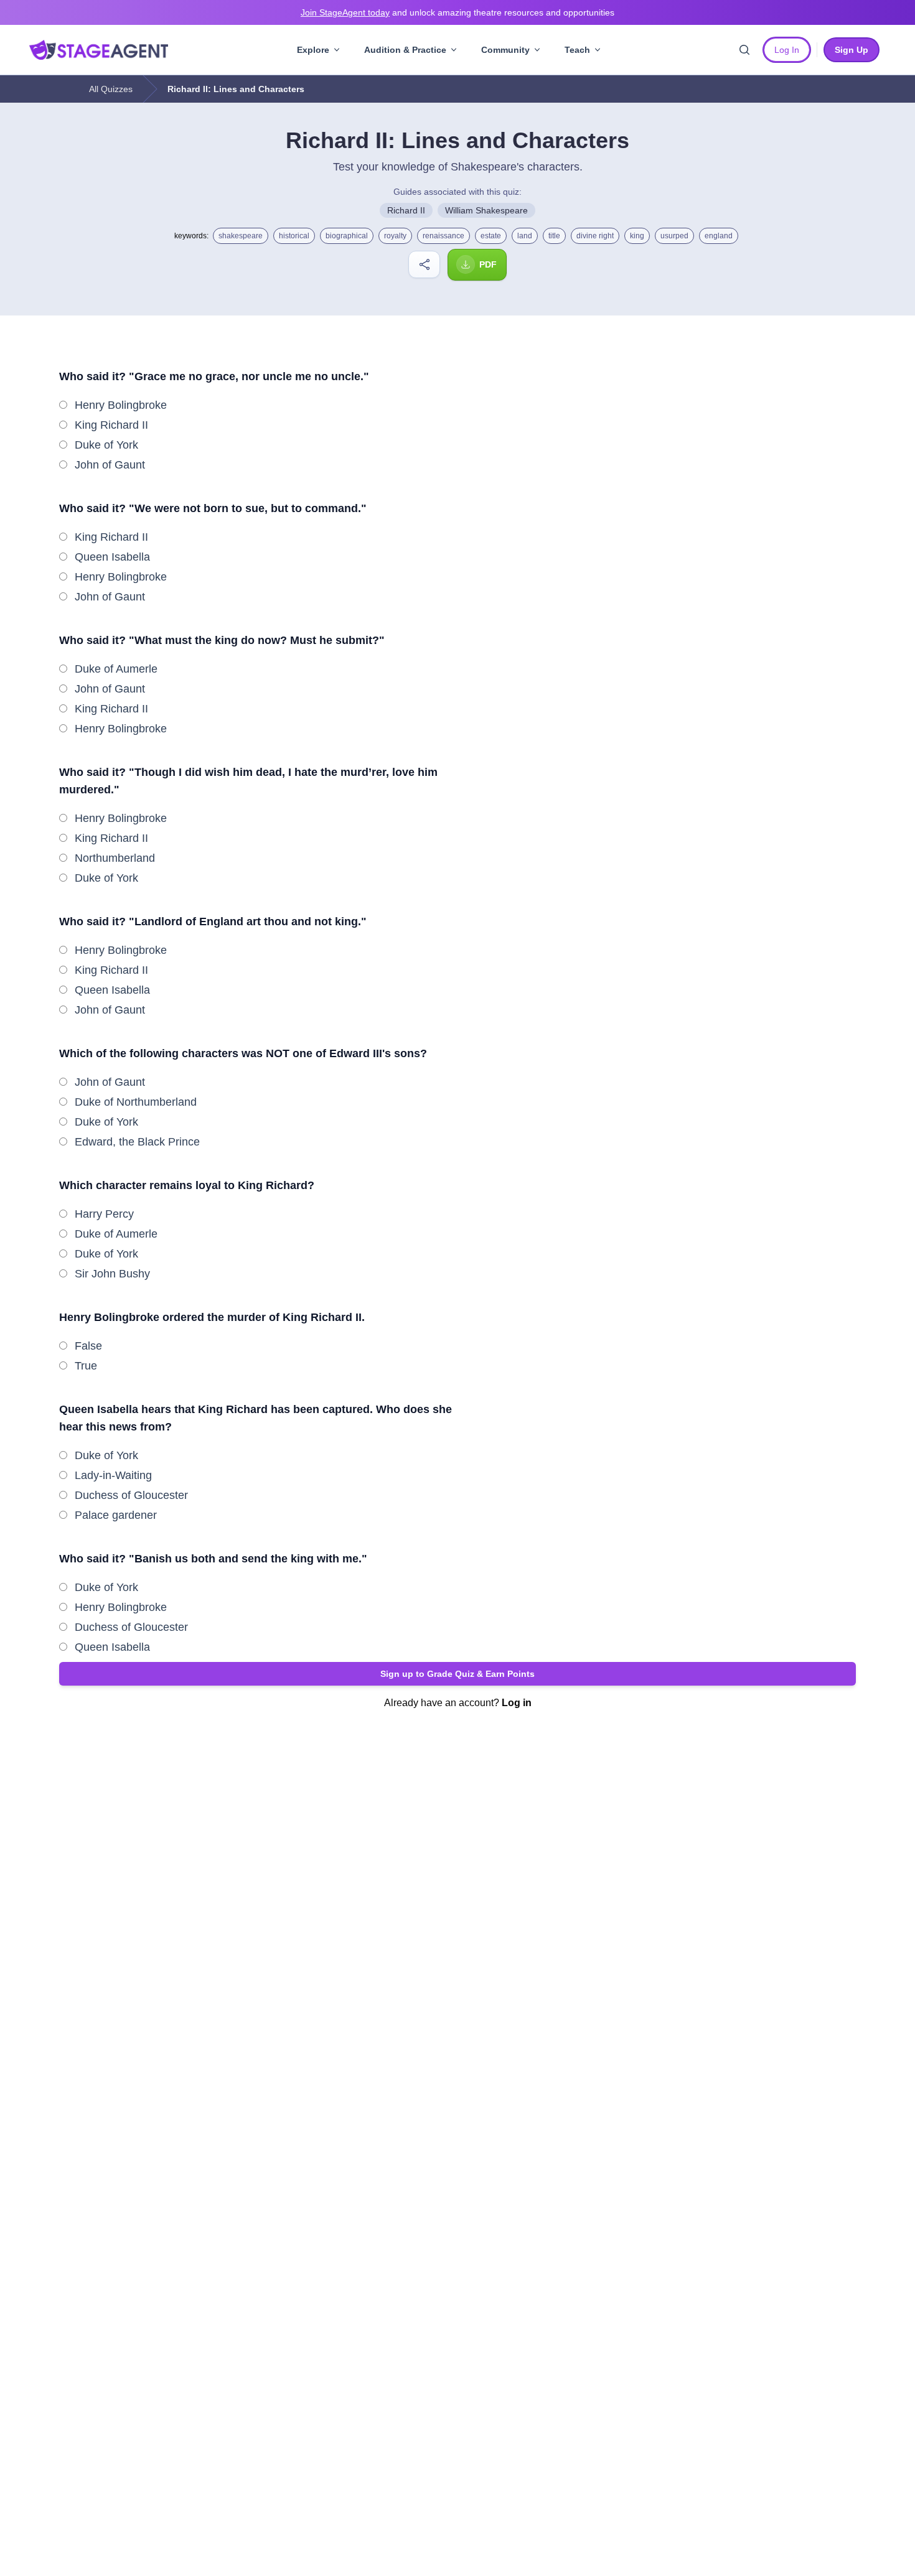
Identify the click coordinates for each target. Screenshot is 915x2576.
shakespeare (241, 236)
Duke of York (106, 445)
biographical (347, 236)
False (88, 1346)
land (525, 236)
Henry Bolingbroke (121, 405)
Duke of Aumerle (116, 669)
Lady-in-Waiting (113, 1475)
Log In (787, 50)
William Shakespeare (486, 210)
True (86, 1366)
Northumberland (115, 858)
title (554, 236)
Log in (517, 1703)
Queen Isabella (112, 557)
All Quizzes (111, 89)
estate (491, 236)
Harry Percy (104, 1214)
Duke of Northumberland (136, 1102)
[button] (457, 1674)
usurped (674, 236)
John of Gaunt (110, 465)
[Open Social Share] (424, 264)
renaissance (443, 236)
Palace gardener (116, 1515)
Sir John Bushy (112, 1274)
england (719, 236)
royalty (395, 236)
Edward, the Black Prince (137, 1142)
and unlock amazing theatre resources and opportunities (457, 12)
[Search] (744, 50)
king (637, 236)
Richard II (406, 210)
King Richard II (111, 425)
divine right (595, 236)
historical (294, 236)
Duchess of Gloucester (131, 1495)
